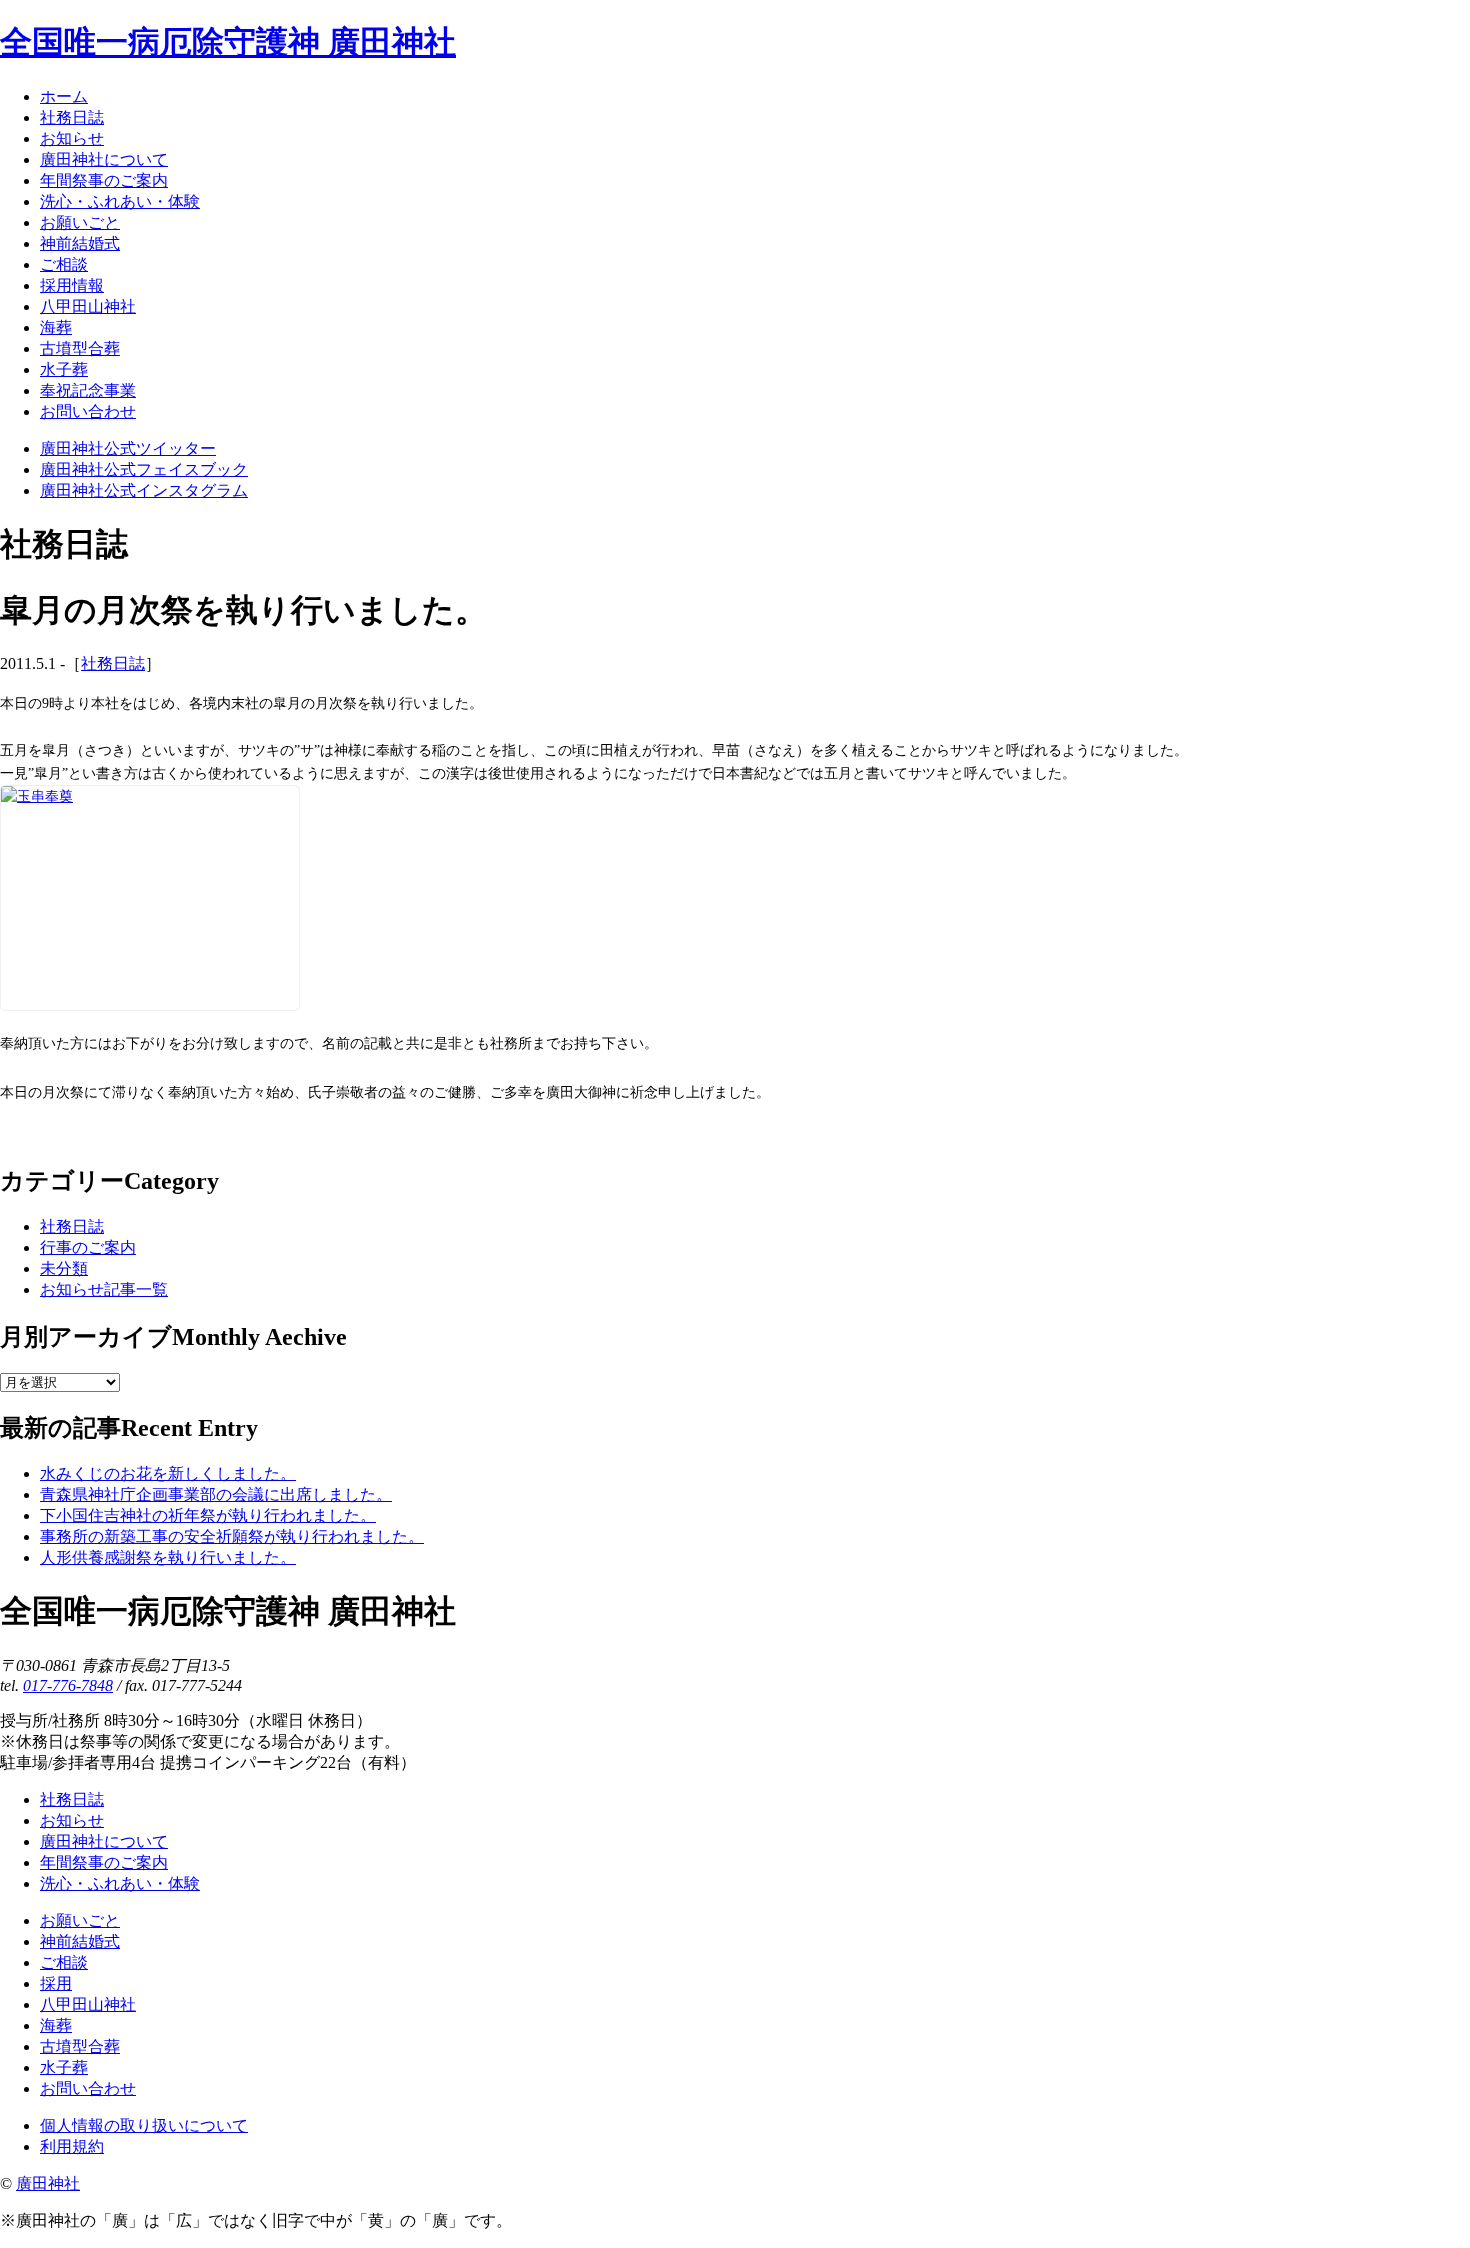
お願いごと (80, 1920)
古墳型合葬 (80, 2046)
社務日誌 (113, 663)
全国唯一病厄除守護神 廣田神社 (228, 42)
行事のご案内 (88, 1247)
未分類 (64, 1268)
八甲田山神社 (88, 2004)
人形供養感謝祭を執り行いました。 (168, 1557)
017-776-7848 (68, 1685)
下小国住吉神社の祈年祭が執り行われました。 (208, 1515)
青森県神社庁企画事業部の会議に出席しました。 (216, 1494)
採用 (56, 1983)
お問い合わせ (88, 2088)
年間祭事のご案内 (104, 1862)
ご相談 (64, 1962)
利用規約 (72, 2146)
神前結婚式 (80, 1941)
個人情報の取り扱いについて (144, 2125)
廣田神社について (104, 1841)
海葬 (56, 2025)
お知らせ (72, 1820)
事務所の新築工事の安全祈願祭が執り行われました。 (232, 1536)
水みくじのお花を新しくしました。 (168, 1473)
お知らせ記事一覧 (104, 1289)
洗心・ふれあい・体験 (120, 1883)
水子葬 (64, 2067)
